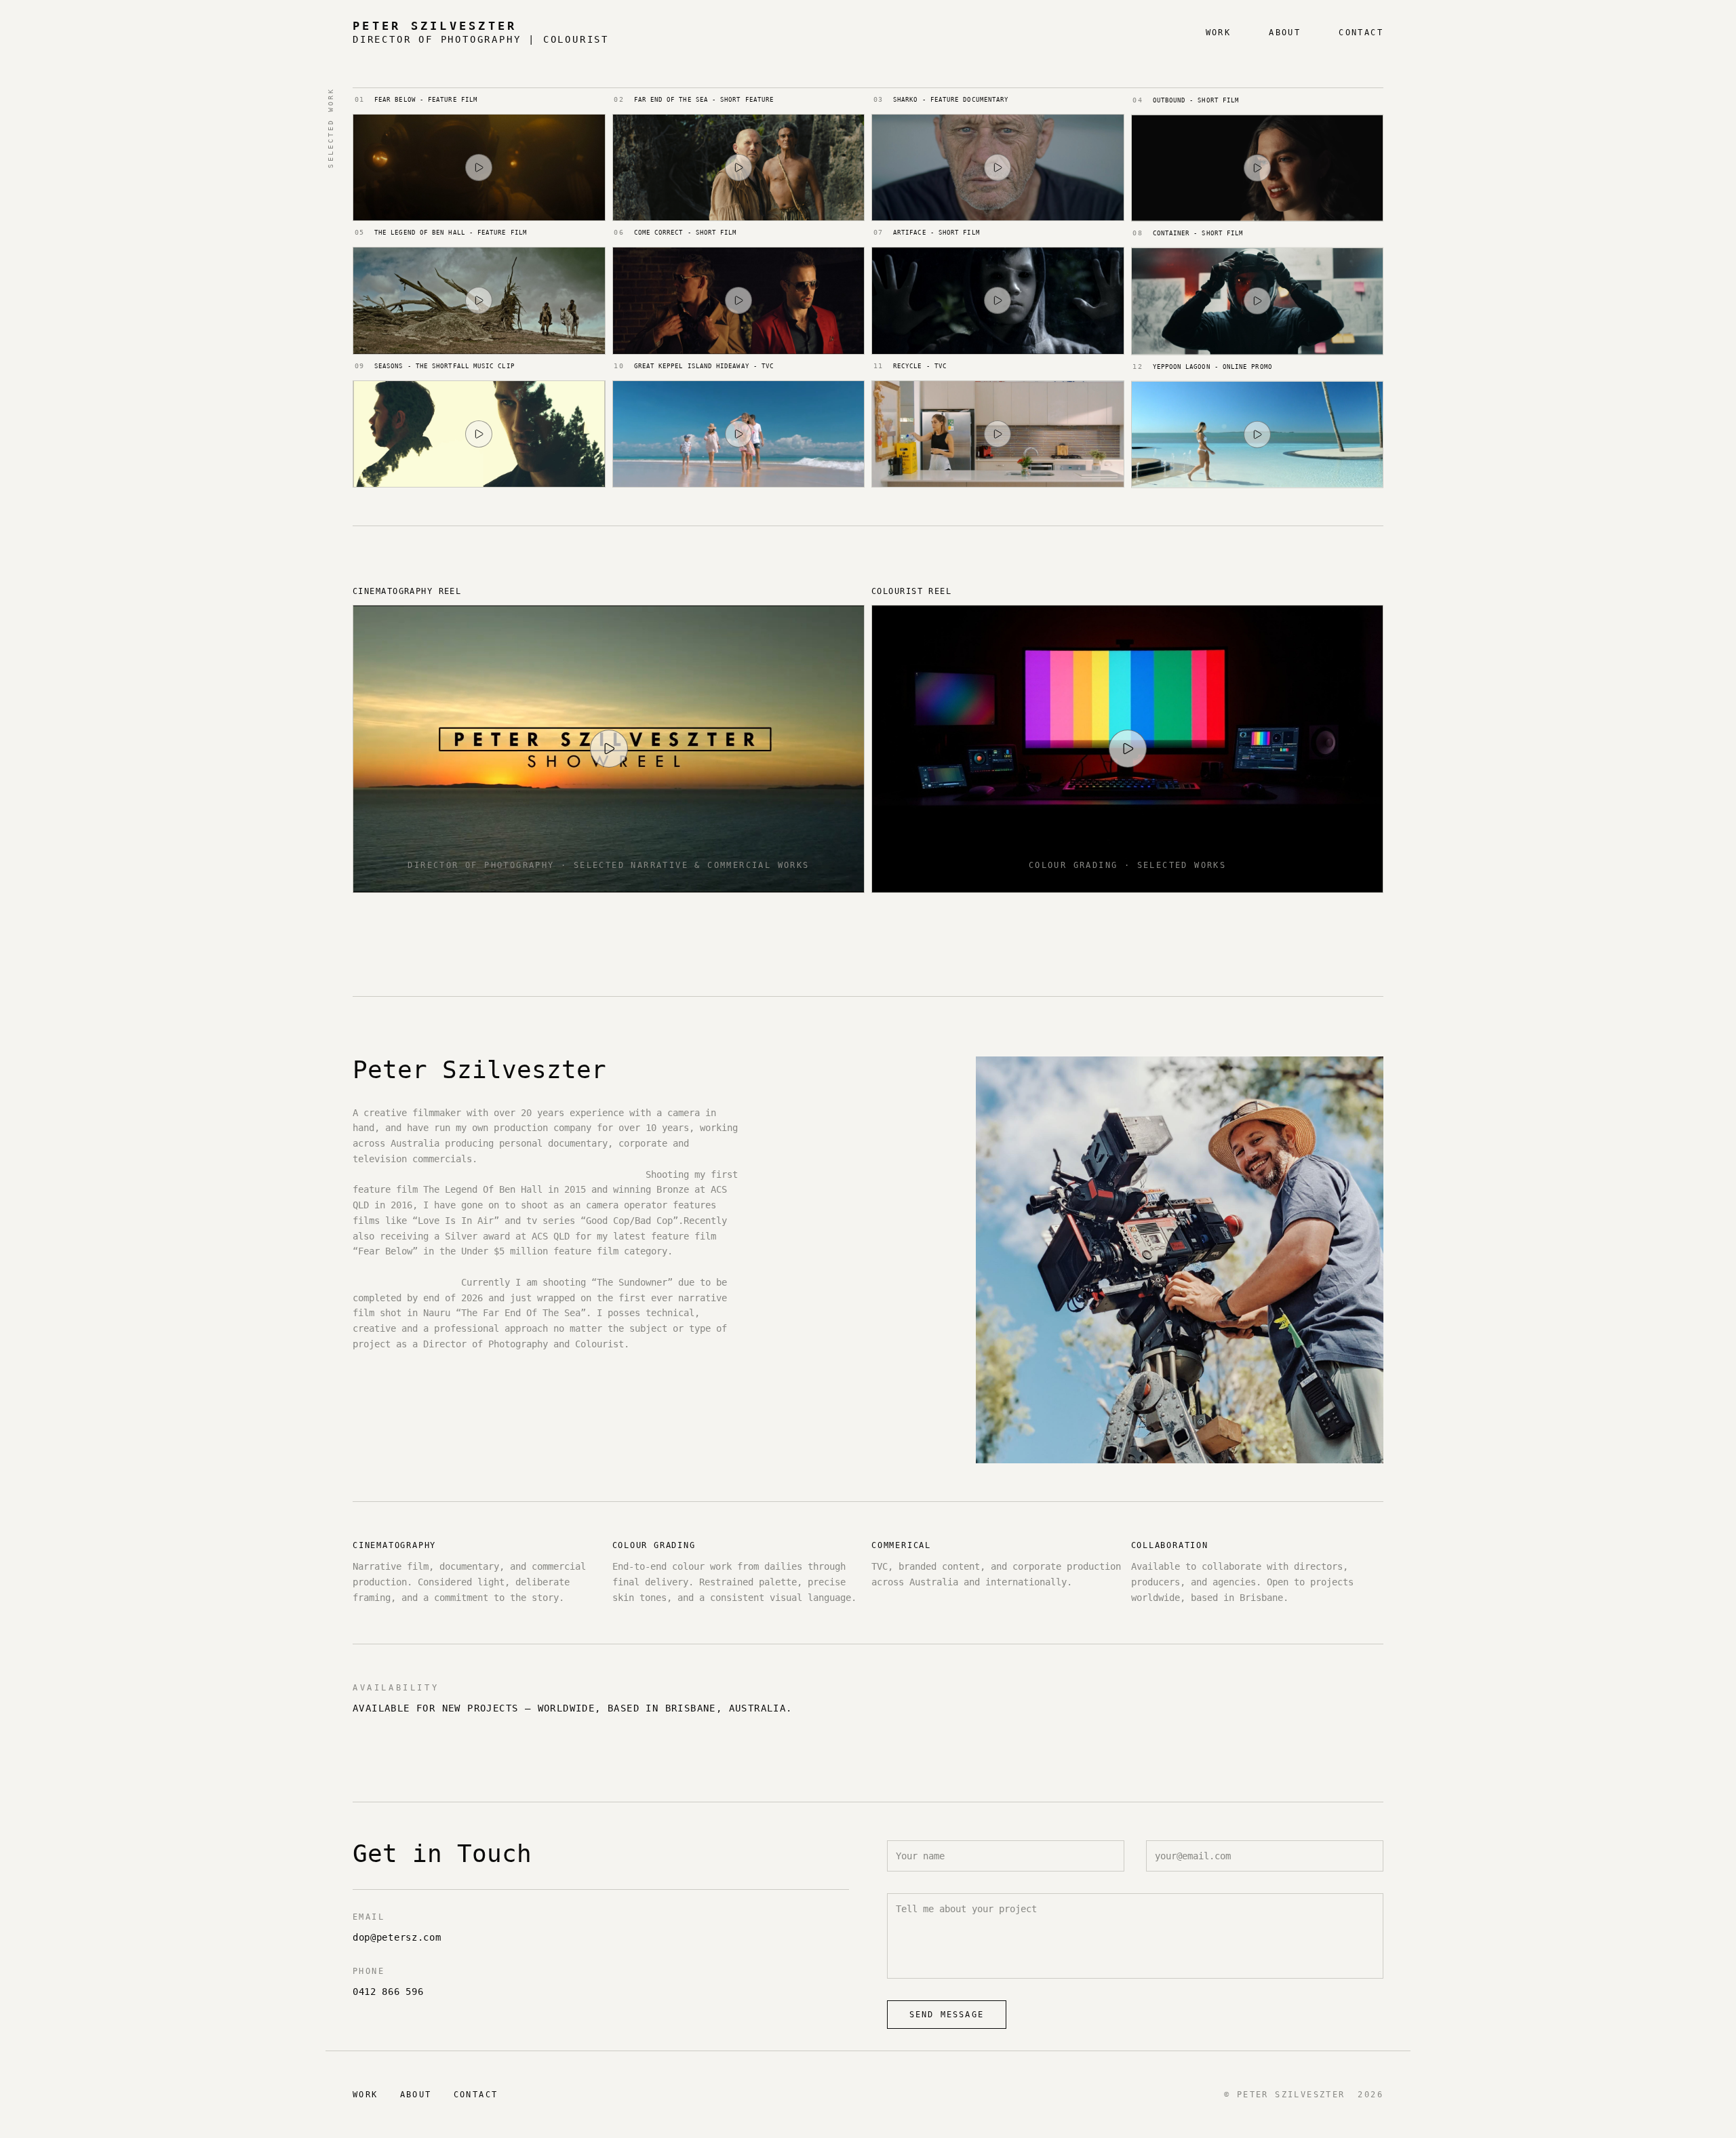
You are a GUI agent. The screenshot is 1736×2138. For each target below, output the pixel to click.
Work (1219, 33)
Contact (1361, 33)
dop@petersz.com (397, 1937)
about (1285, 33)
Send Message (947, 2015)
